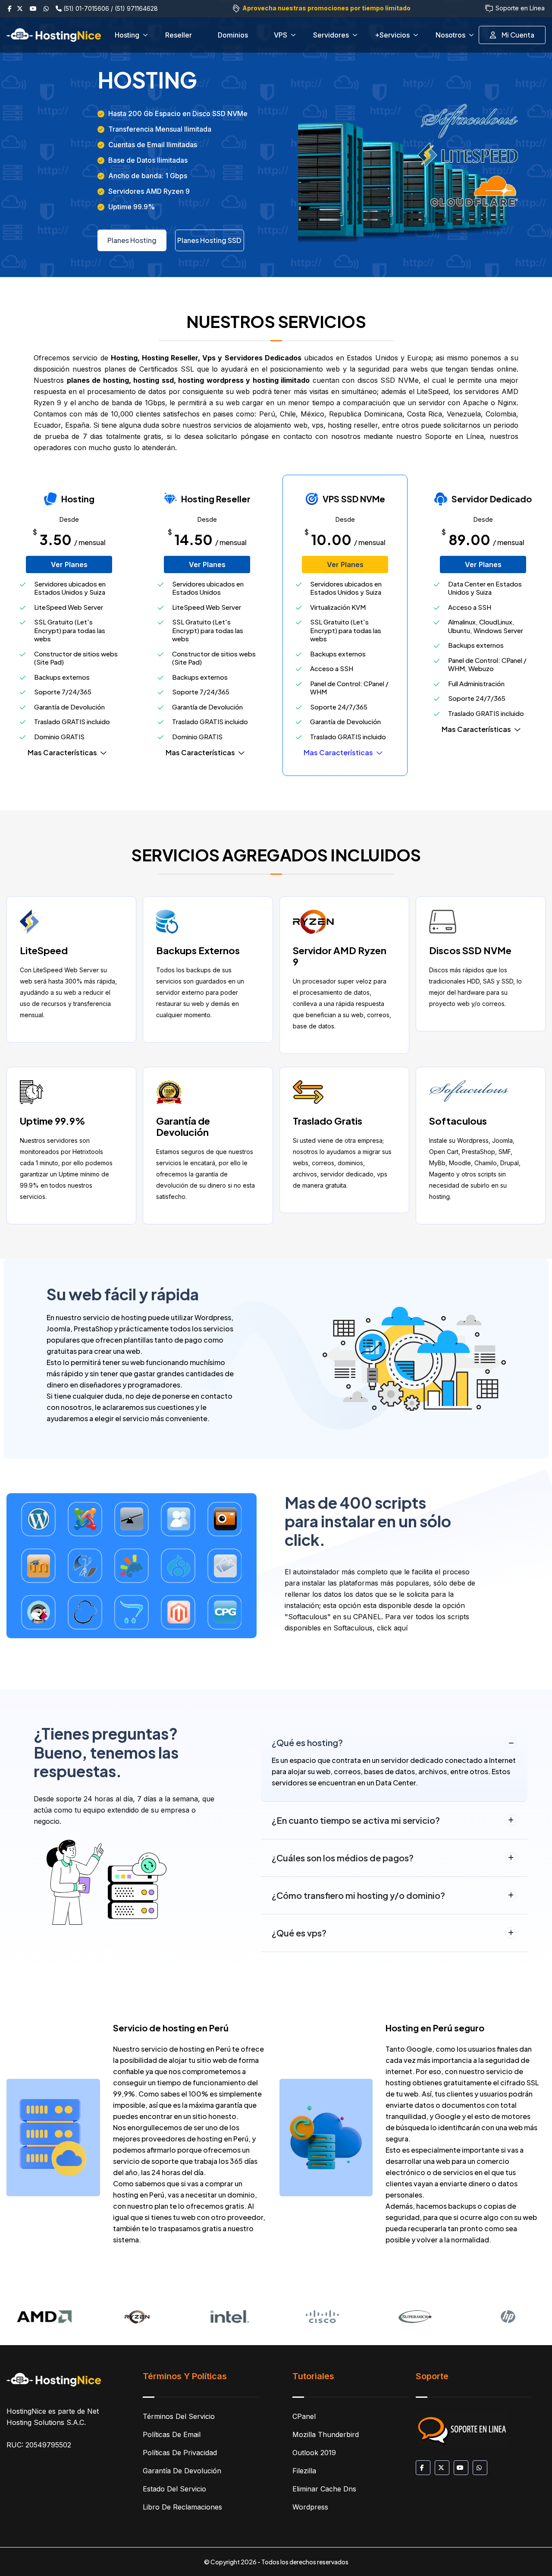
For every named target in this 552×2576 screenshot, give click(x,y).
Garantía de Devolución (182, 2471)
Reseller (179, 35)
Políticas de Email (172, 2434)
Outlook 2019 (314, 2453)
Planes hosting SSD (209, 240)
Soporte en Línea (520, 8)
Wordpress (310, 2507)
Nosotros (450, 35)
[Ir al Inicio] (54, 2380)
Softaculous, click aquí (370, 1628)
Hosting (127, 35)
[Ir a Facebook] (12, 8)
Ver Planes (69, 564)
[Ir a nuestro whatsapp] (49, 8)
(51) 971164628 (136, 8)
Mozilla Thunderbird (326, 2434)
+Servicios (392, 35)
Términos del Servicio (179, 2416)
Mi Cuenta (517, 35)
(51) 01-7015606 (85, 8)
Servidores (331, 35)
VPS (281, 35)
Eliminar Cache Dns (324, 2489)
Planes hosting (132, 240)
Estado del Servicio (174, 2489)
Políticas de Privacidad (180, 2453)
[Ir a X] (22, 8)
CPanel (304, 2416)
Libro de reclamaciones (182, 2507)
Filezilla (304, 2471)
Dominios (233, 35)
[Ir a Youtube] (36, 8)
